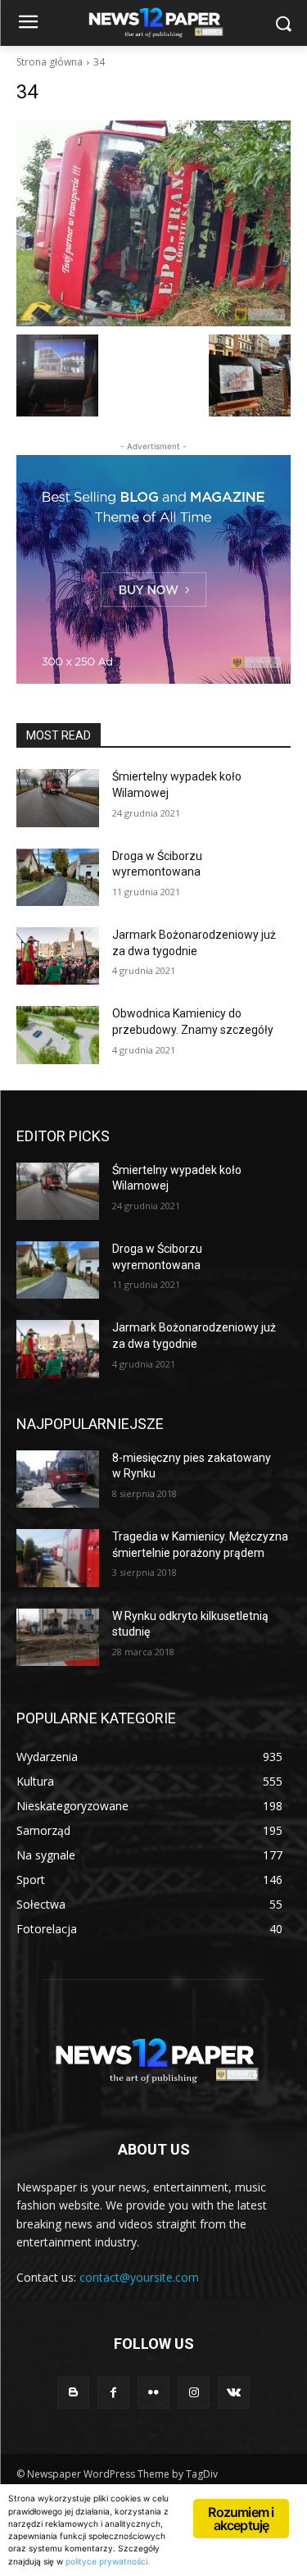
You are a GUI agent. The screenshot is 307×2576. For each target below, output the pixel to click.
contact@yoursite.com (139, 2277)
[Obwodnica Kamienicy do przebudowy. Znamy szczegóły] (58, 1035)
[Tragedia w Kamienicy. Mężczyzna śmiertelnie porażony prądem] (58, 1558)
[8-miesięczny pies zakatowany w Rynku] (58, 1479)
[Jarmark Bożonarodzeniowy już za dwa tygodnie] (58, 956)
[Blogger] (73, 2393)
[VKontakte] (234, 2393)
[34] (153, 223)
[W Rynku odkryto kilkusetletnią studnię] (58, 1637)
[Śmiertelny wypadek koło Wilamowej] (58, 798)
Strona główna (50, 62)
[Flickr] (153, 2393)
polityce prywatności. (108, 2561)
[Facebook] (113, 2393)
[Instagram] (194, 2393)
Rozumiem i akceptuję (241, 2519)
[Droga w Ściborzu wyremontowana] (58, 877)
